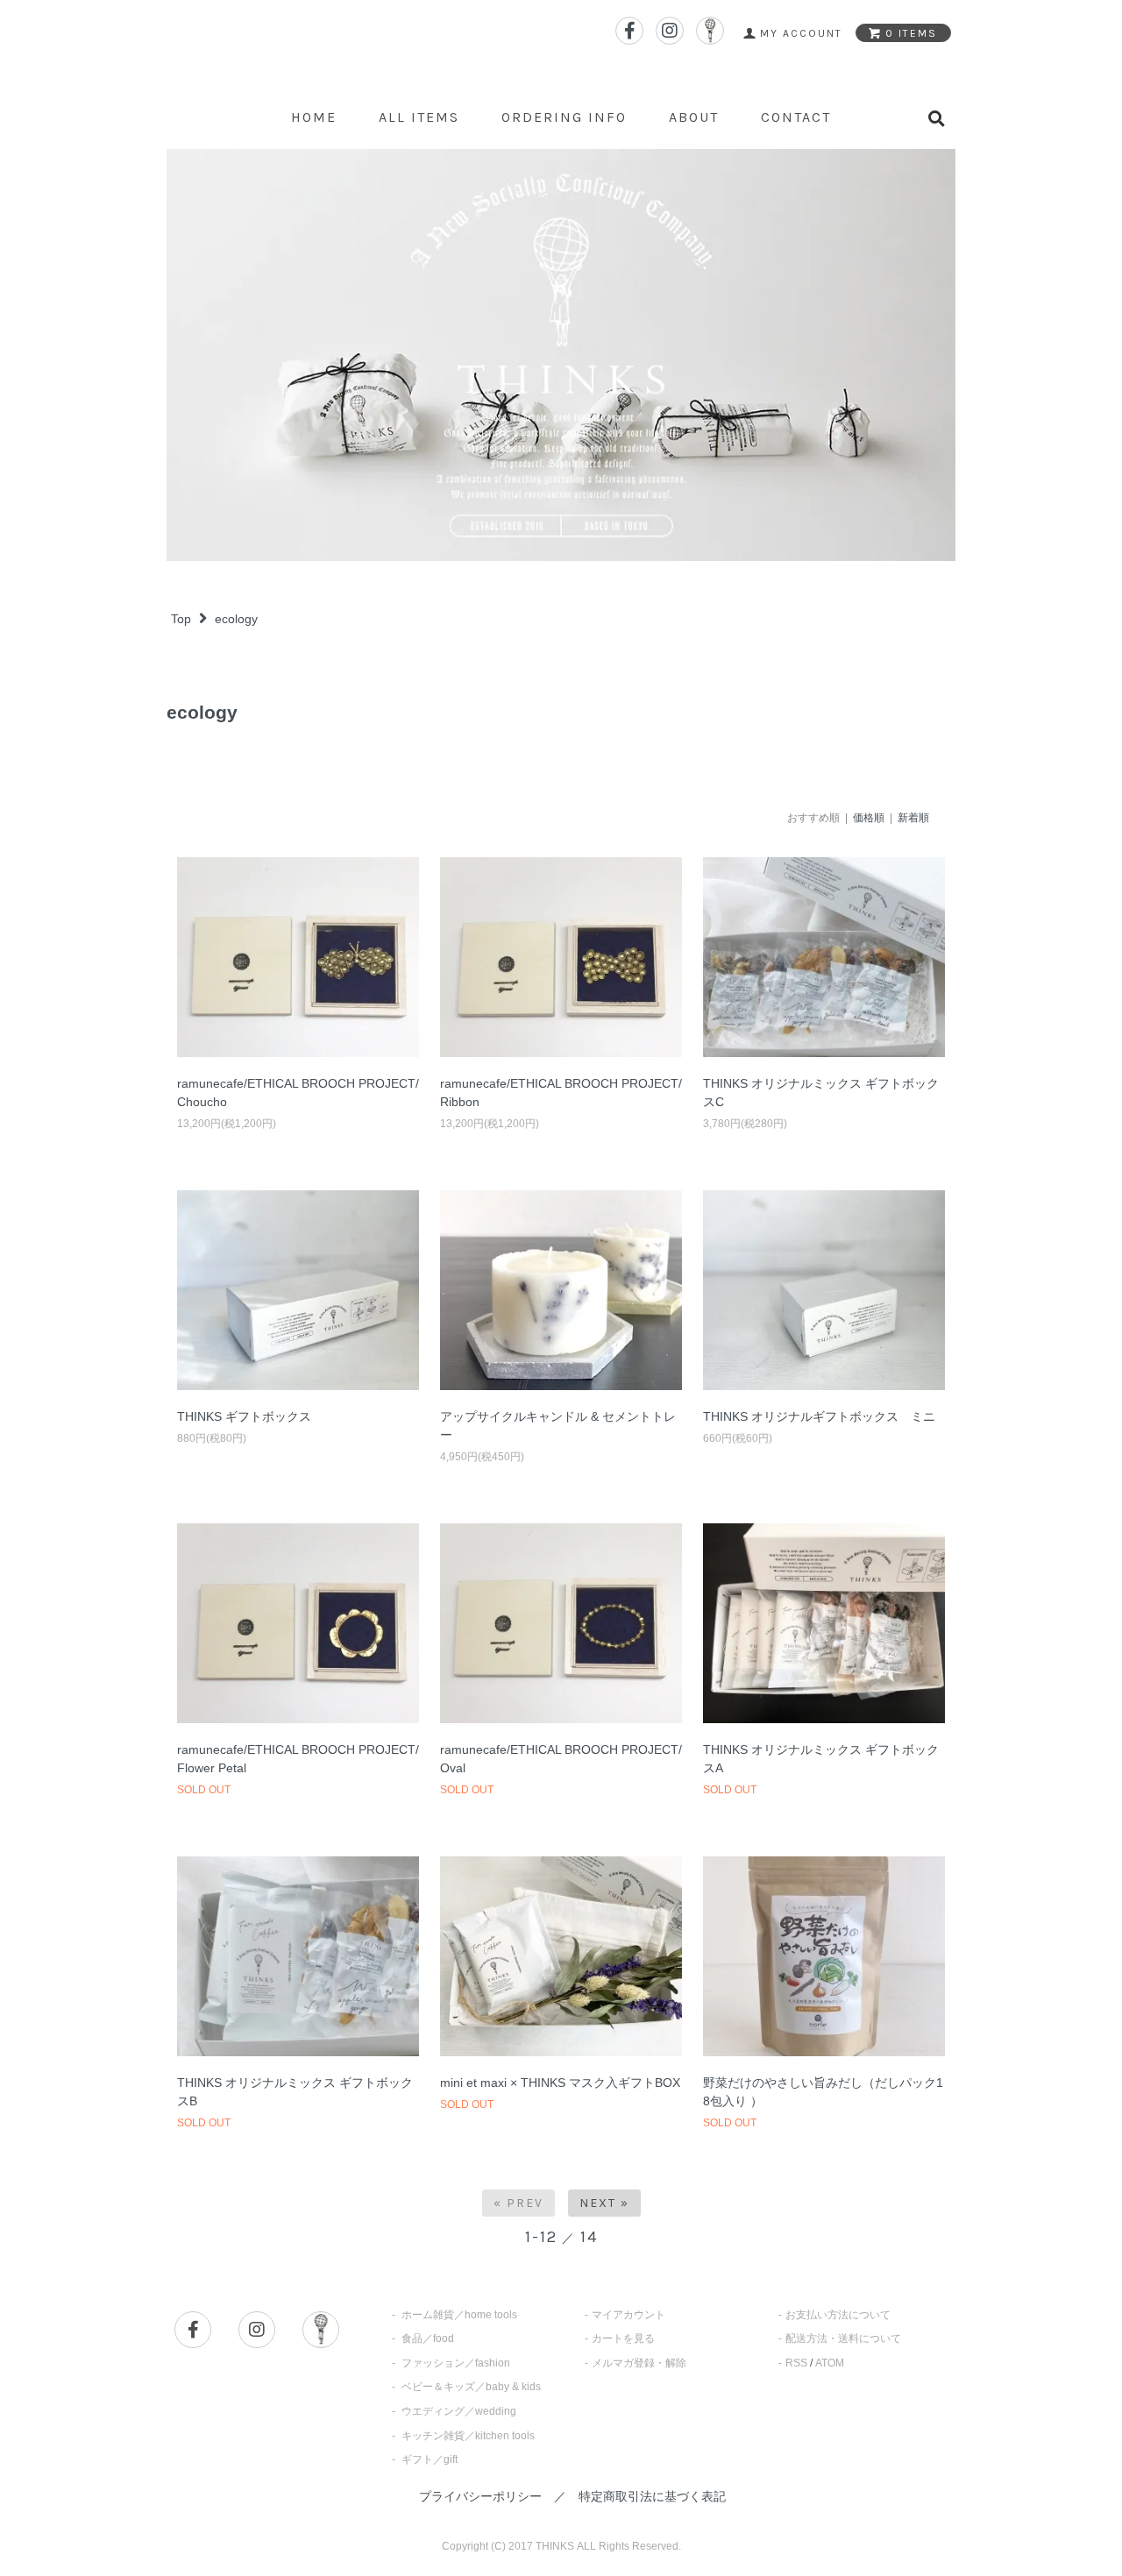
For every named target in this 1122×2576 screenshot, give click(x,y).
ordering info (564, 117)
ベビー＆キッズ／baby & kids (471, 2387)
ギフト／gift (430, 2459)
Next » (604, 2203)
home (314, 117)
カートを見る (623, 2338)
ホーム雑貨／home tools (459, 2315)
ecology (236, 619)
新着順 (913, 818)
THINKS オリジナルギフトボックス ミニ (819, 1416)
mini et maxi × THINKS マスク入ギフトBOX (560, 2083)
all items (419, 117)
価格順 (869, 818)
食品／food (428, 2338)
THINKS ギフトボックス (244, 1416)
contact (796, 117)
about (694, 117)
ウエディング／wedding (459, 2411)
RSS (796, 2363)
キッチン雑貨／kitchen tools (468, 2436)
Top (181, 619)
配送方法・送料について (843, 2338)
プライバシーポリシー (480, 2496)
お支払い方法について (838, 2315)
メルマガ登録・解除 (639, 2363)
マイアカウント (628, 2315)
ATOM (830, 2363)
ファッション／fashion (456, 2363)
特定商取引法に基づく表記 (652, 2496)
